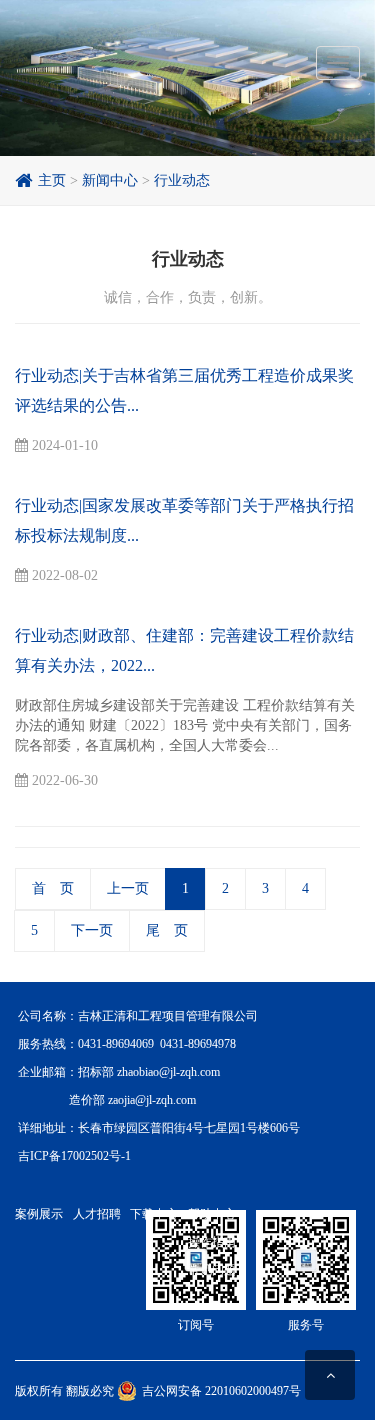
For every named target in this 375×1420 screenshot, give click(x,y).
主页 (48, 180)
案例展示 (39, 1214)
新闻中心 (110, 180)
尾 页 (167, 930)
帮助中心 (212, 1214)
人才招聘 (97, 1214)
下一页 (92, 930)
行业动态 (182, 180)
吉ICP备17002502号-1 (74, 1156)
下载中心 (154, 1214)
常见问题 (212, 1270)
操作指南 (212, 1242)
